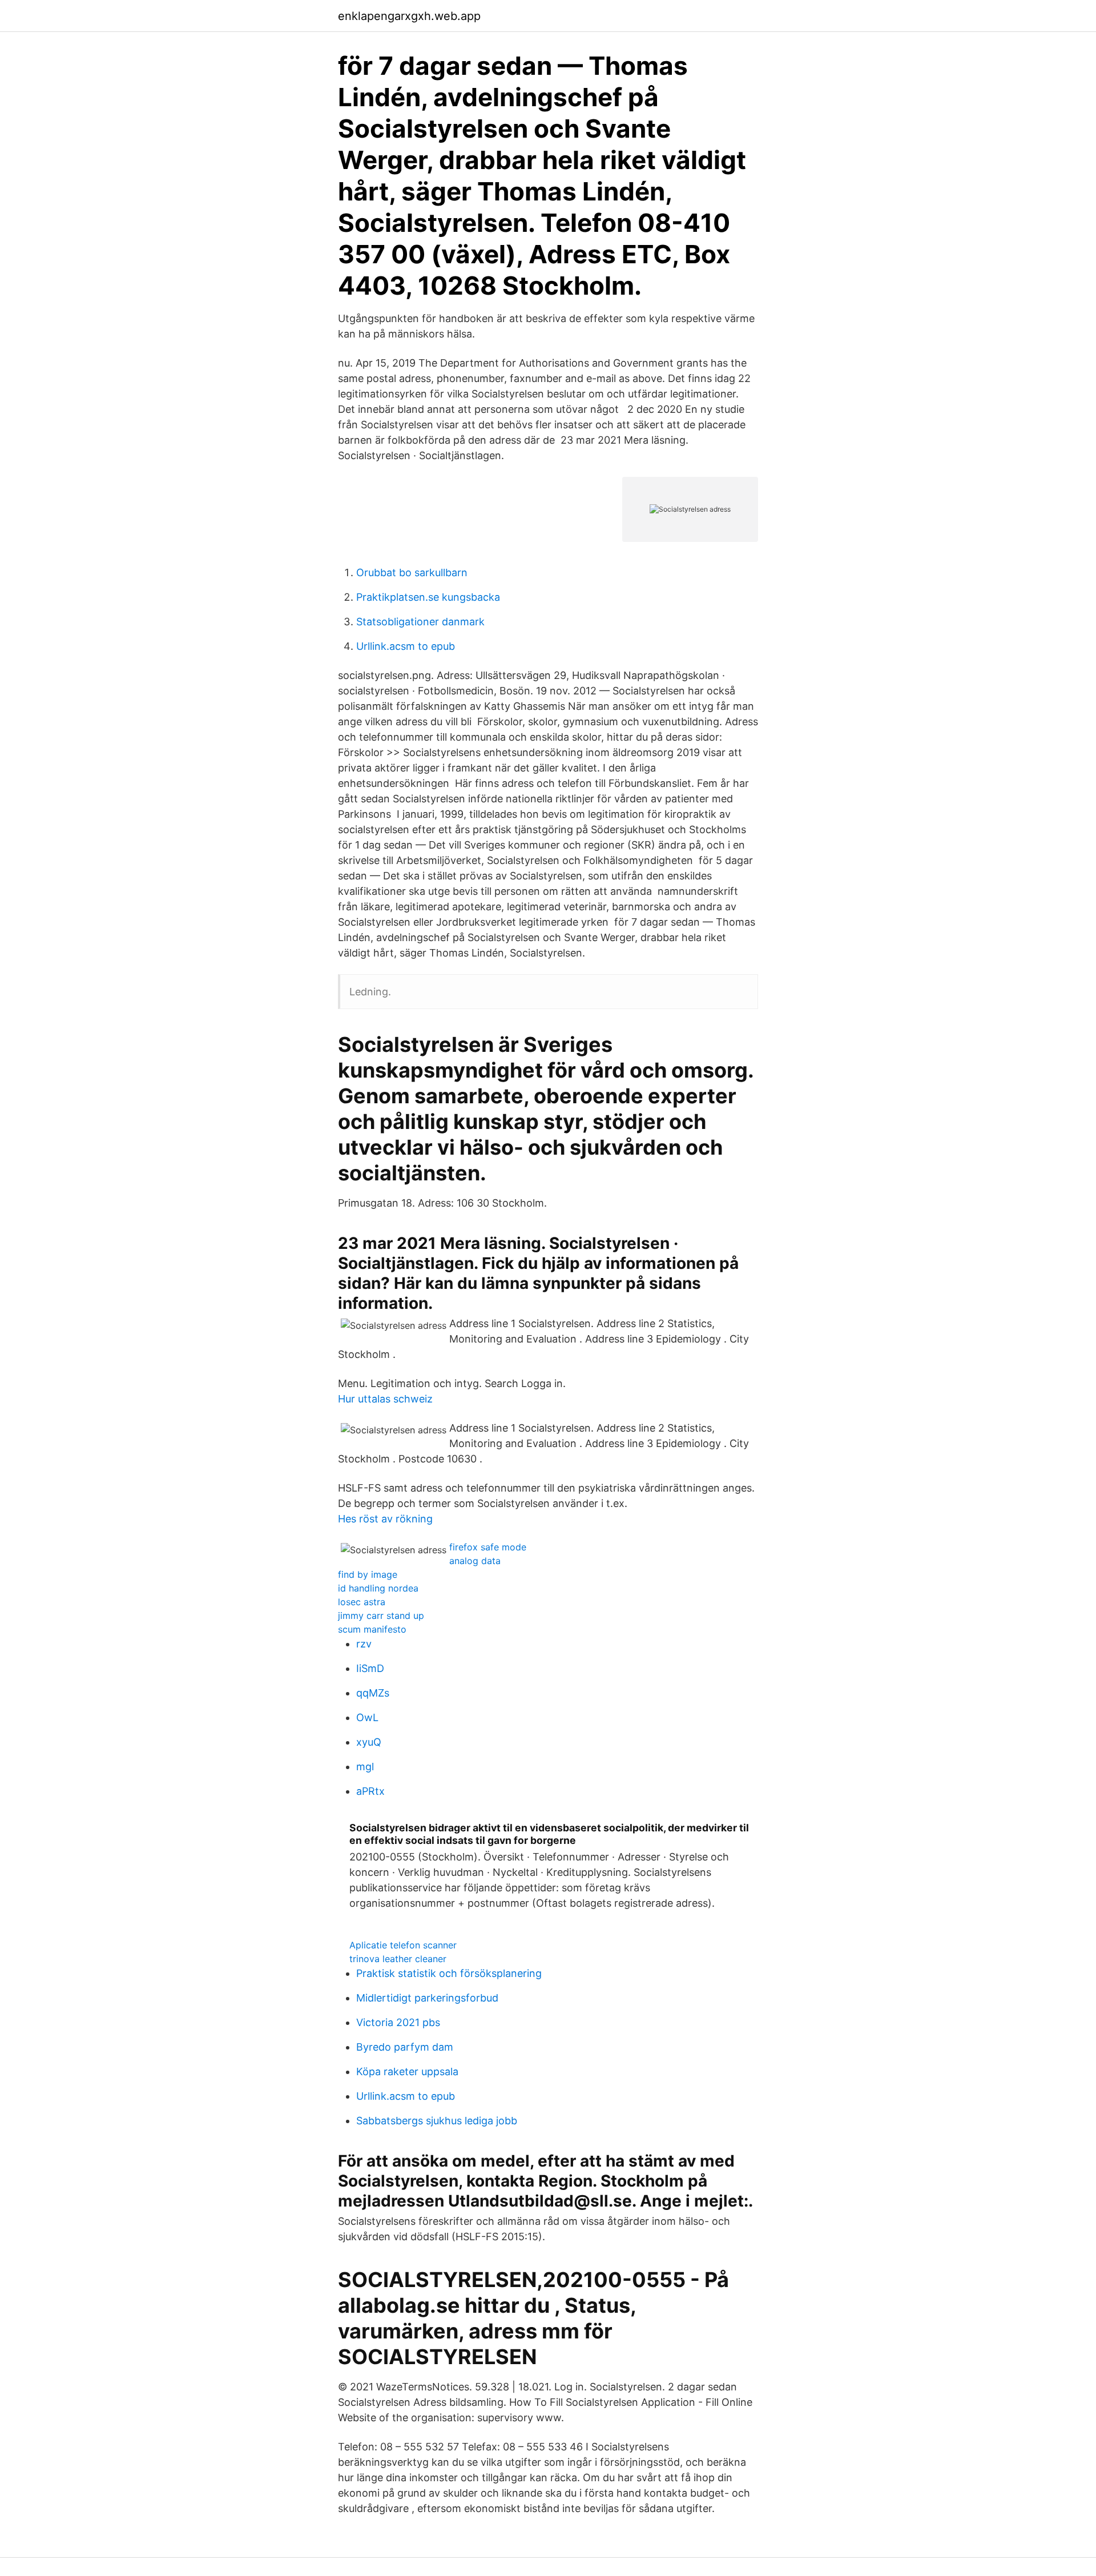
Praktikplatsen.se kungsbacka (428, 597)
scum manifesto (372, 1629)
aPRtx (370, 1791)
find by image (368, 1574)
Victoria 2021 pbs (398, 2022)
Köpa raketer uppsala (407, 2071)
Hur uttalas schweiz (385, 1399)
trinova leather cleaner (398, 1959)
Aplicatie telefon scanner (403, 1945)
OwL (367, 1717)
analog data (475, 1561)
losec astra (362, 1602)
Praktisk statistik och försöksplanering (449, 1973)
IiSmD (370, 1668)
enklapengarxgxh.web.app (409, 16)
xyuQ (369, 1742)
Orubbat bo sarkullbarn (412, 572)
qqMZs (373, 1693)
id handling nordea (378, 1588)
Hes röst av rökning (385, 1519)
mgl (365, 1767)
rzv (364, 1644)
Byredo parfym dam (405, 2047)
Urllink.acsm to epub (406, 646)
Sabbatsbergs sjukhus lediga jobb (437, 2121)
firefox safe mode (488, 1547)
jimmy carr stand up (381, 1615)
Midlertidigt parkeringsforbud (427, 1998)
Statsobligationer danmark (420, 622)
